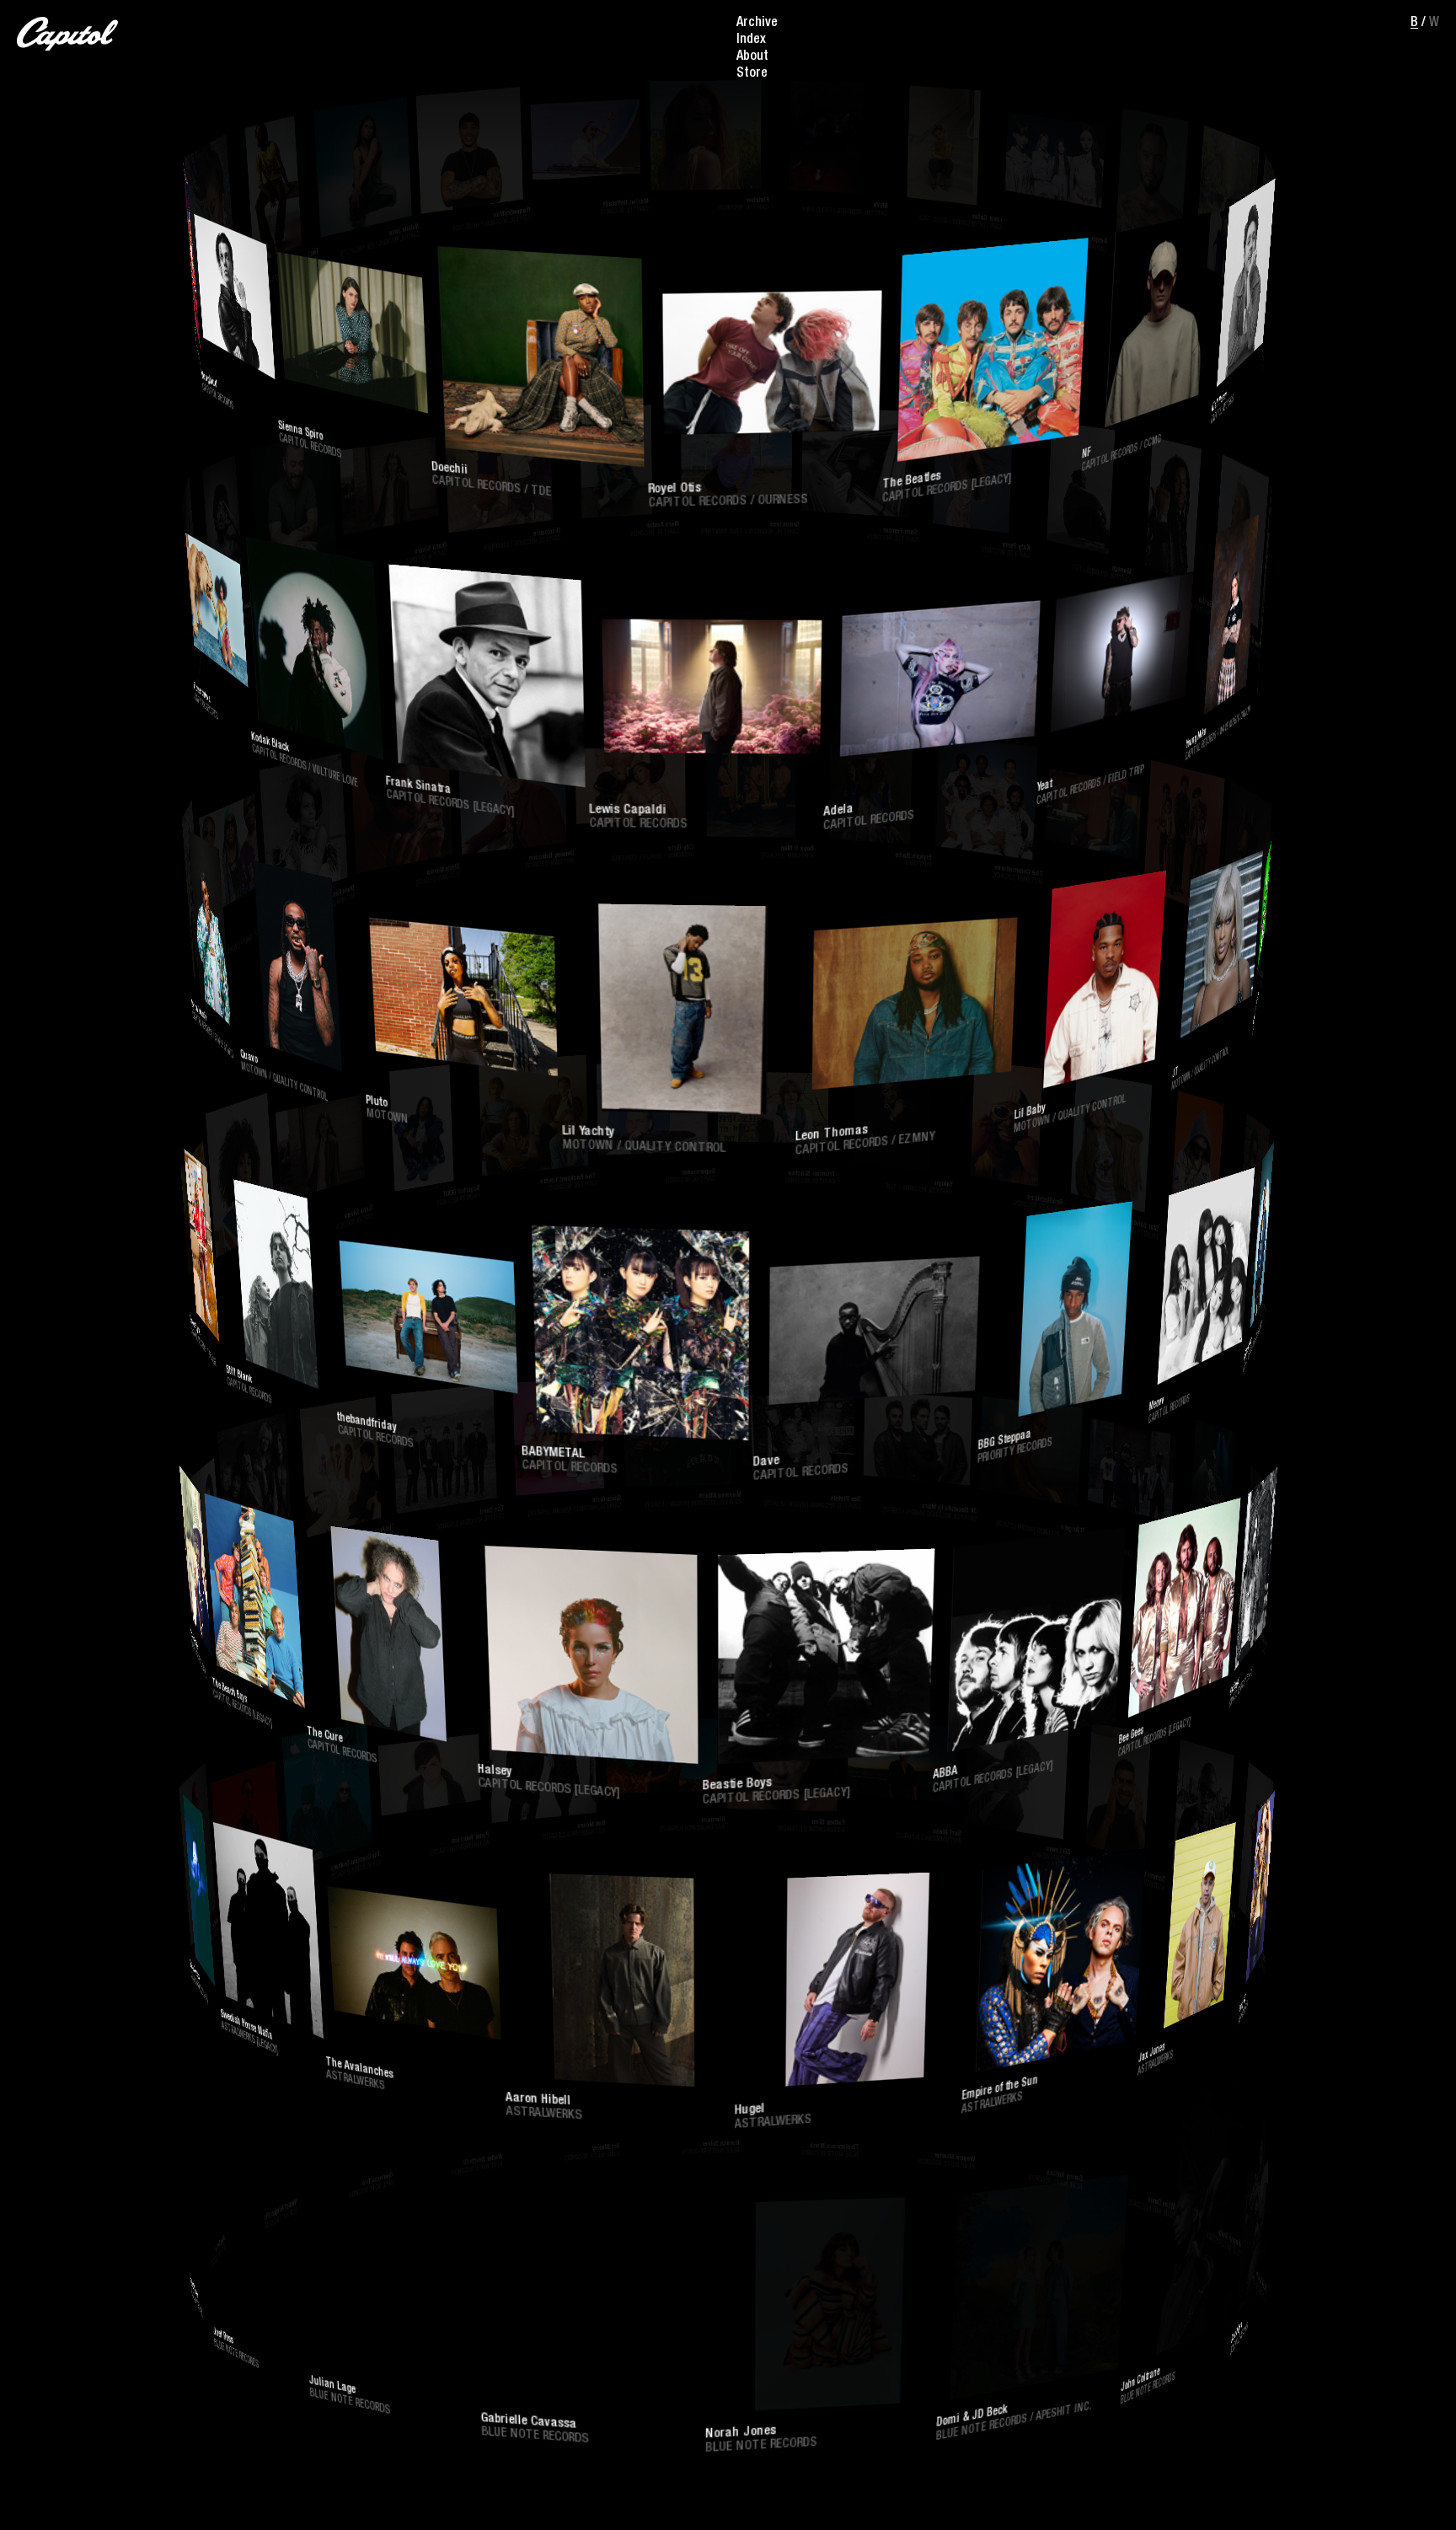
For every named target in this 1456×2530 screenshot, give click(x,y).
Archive (757, 24)
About (752, 57)
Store (752, 74)
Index (751, 40)
